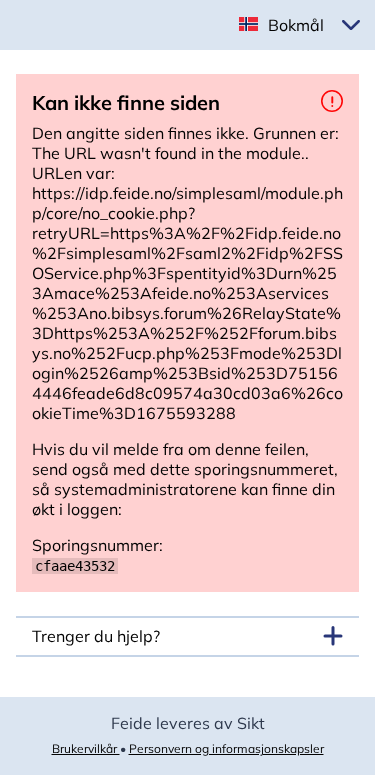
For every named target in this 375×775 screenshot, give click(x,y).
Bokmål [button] (296, 25)
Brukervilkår (86, 748)
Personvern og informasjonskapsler (226, 748)
